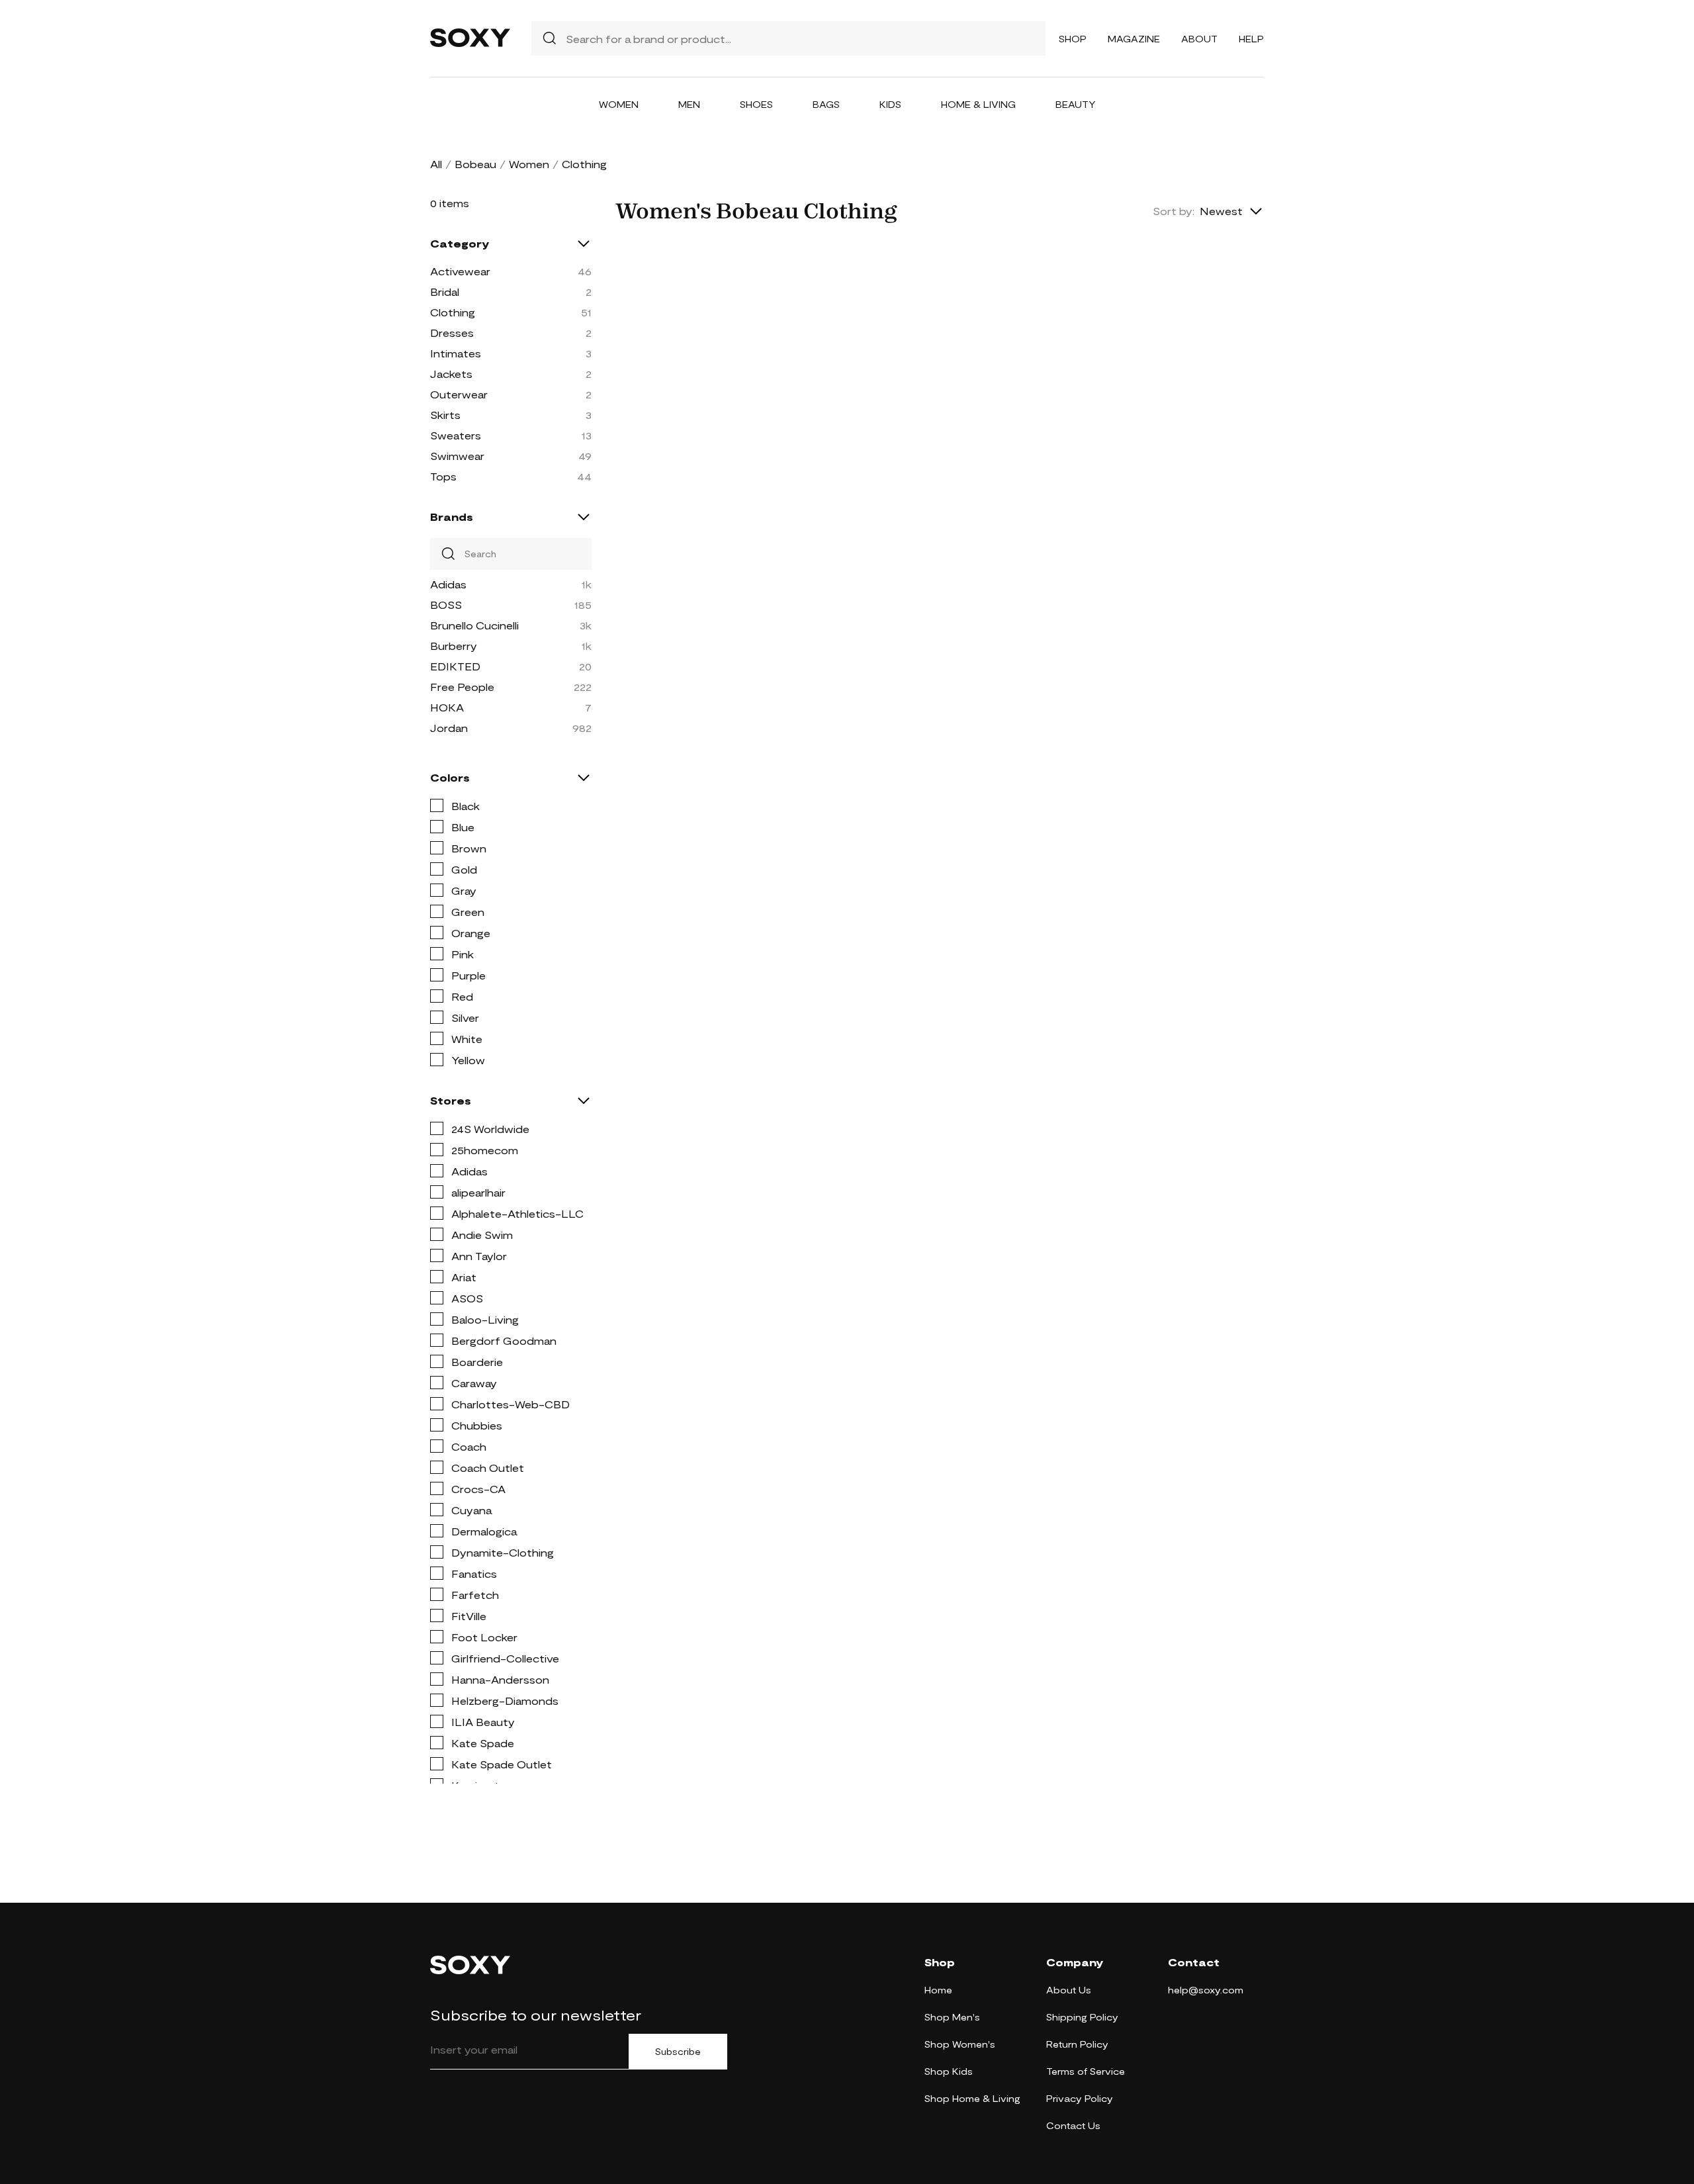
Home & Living (978, 104)
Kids (890, 104)
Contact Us (1073, 2125)
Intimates (456, 353)
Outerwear (459, 394)
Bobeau (475, 164)
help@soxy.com (1206, 1990)
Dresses (452, 333)
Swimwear (457, 456)
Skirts (445, 415)
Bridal (445, 292)
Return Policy (1077, 2044)
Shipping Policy (1082, 2017)
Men (689, 104)
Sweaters (456, 435)
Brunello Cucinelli (474, 625)
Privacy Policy (1080, 2098)
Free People (462, 687)
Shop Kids (949, 2071)
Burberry (454, 646)
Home (938, 1990)
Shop (1073, 39)
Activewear (460, 271)
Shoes (756, 104)
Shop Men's (952, 2017)
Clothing (453, 312)
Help (1251, 39)
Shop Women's (960, 2044)
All (436, 164)
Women (619, 104)
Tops (443, 476)
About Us (1069, 1990)
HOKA (447, 707)
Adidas (448, 584)
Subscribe (678, 2052)
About (1199, 39)
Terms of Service (1086, 2071)
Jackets (451, 374)
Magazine (1134, 39)
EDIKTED (455, 666)
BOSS (446, 605)
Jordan (449, 728)
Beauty (1076, 104)
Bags (826, 104)
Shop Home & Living (972, 2098)
